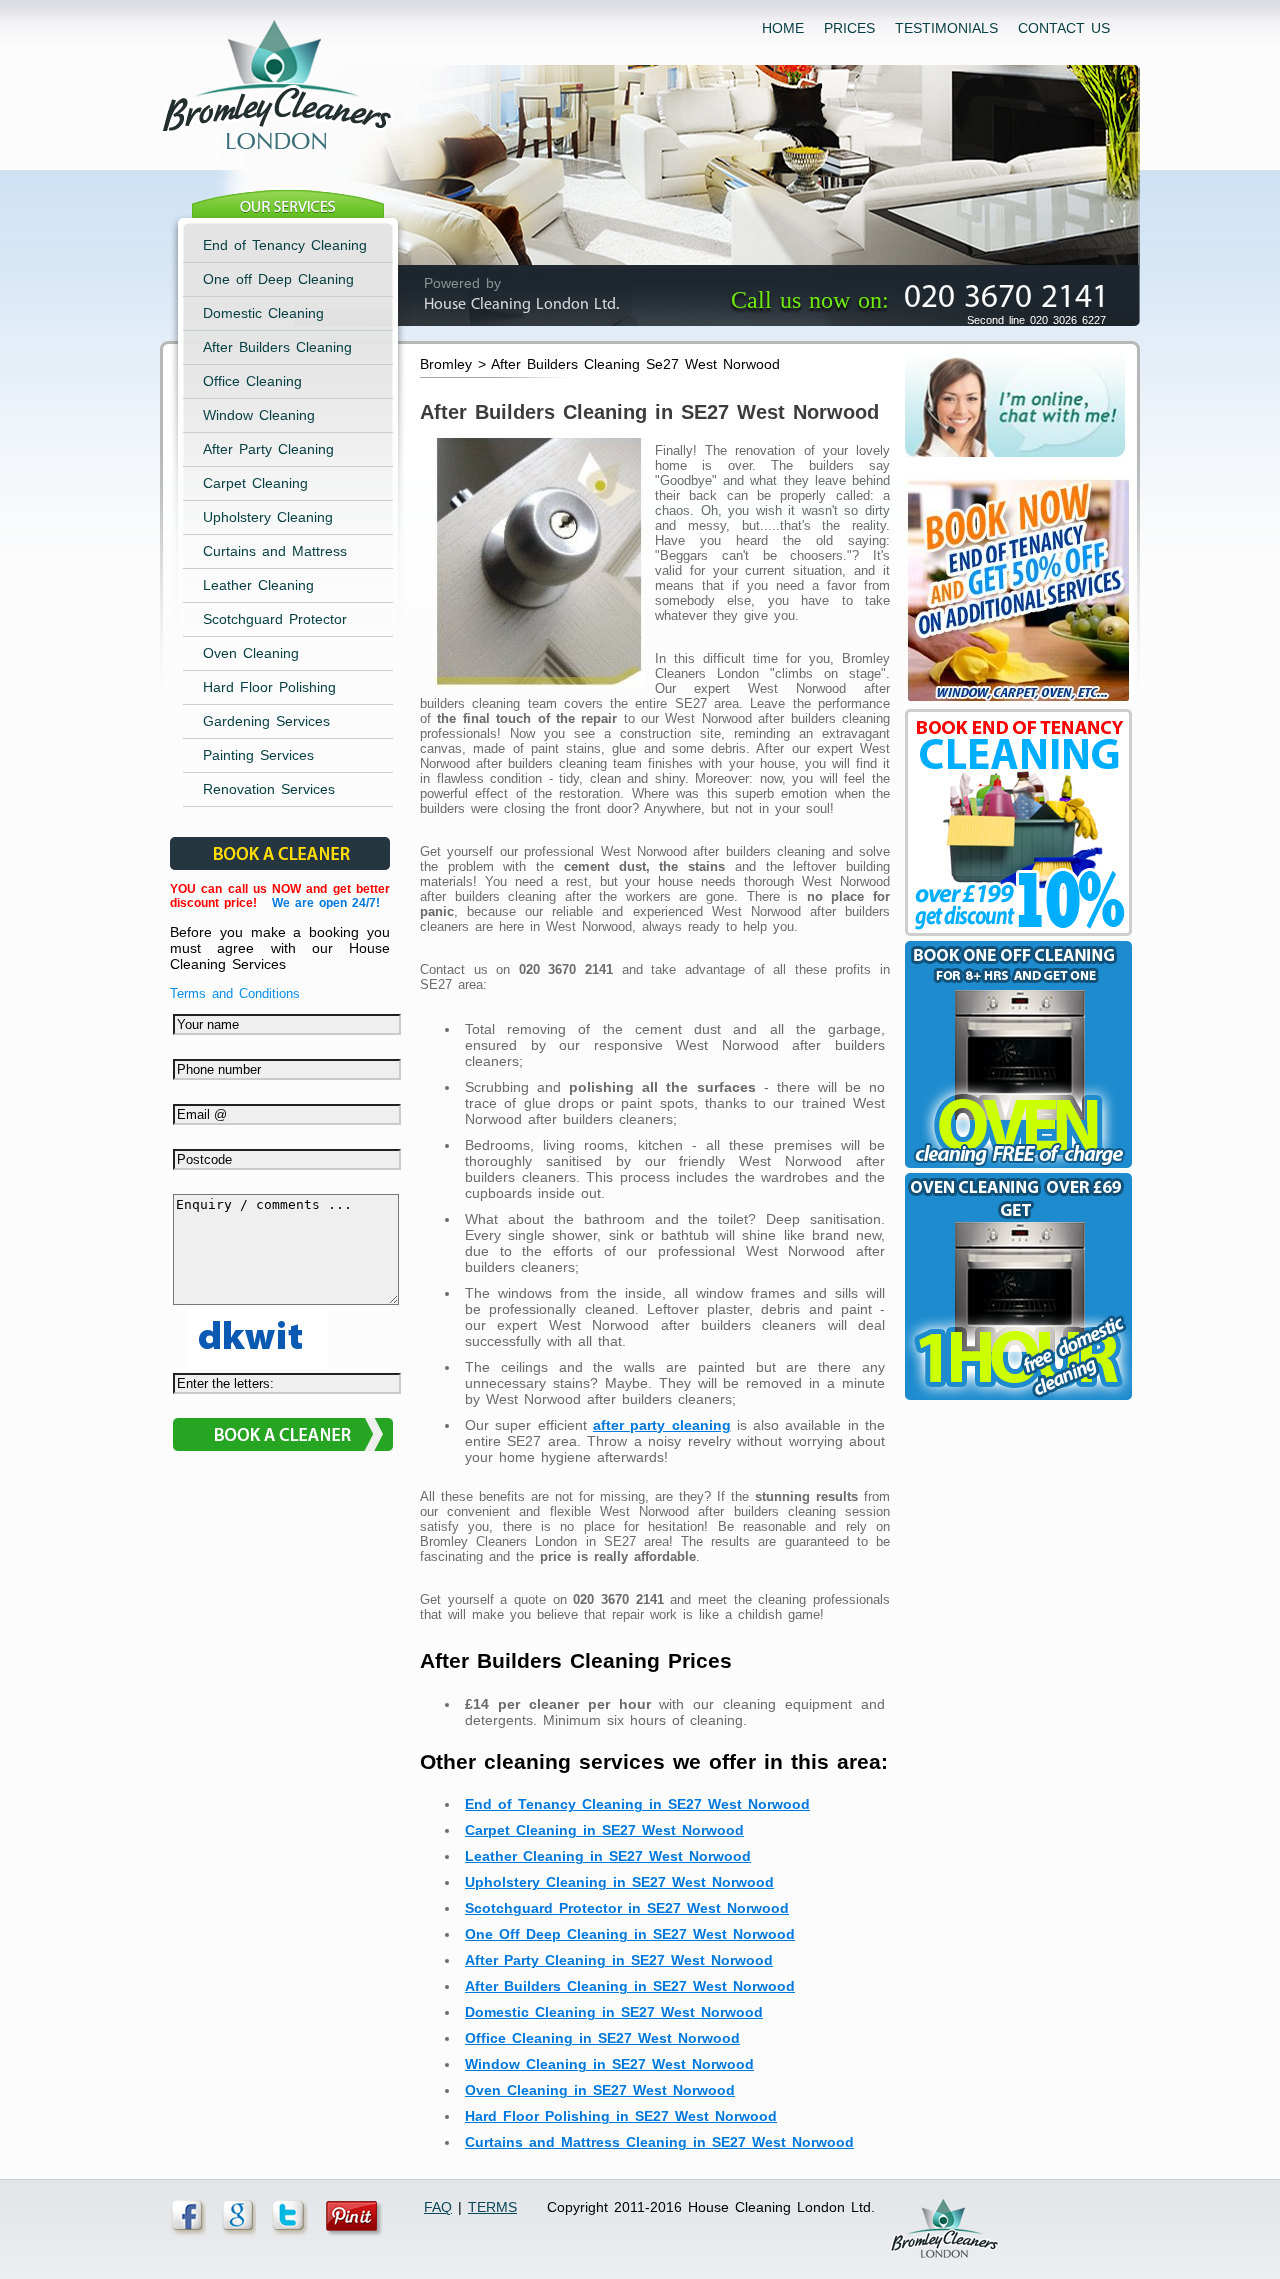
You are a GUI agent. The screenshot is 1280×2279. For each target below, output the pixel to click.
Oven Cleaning (251, 653)
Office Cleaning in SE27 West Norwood (602, 2038)
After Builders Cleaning (277, 347)
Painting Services (258, 755)
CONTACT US (1064, 28)
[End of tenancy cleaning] (1016, 704)
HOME (783, 28)
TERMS (492, 2207)
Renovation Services (269, 789)
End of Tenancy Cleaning (285, 245)
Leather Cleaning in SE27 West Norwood (608, 1856)
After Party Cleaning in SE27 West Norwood (619, 1960)
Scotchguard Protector (275, 619)
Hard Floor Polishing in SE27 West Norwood (621, 2116)
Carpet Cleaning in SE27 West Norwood (604, 1830)
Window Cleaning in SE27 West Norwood (609, 2064)
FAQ (438, 2207)
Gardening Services (266, 721)
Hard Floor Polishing (269, 687)
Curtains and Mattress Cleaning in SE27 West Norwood (659, 2142)
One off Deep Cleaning (278, 279)
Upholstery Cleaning (268, 517)
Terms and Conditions (235, 993)
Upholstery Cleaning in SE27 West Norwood (619, 1882)
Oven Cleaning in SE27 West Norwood (600, 2090)
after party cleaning (662, 1425)
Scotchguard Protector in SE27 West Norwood (627, 1908)
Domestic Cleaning (263, 313)
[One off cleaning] (1016, 1168)
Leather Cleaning (258, 585)
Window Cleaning (259, 415)
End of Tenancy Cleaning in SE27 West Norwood (637, 1804)
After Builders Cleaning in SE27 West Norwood (630, 1986)
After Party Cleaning (268, 449)
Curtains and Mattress (275, 551)
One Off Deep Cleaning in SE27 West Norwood (630, 1934)
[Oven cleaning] (1016, 1400)
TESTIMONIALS (946, 28)
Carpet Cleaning (255, 483)
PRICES (849, 28)
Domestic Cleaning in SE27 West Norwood (614, 2012)
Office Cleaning (252, 381)
